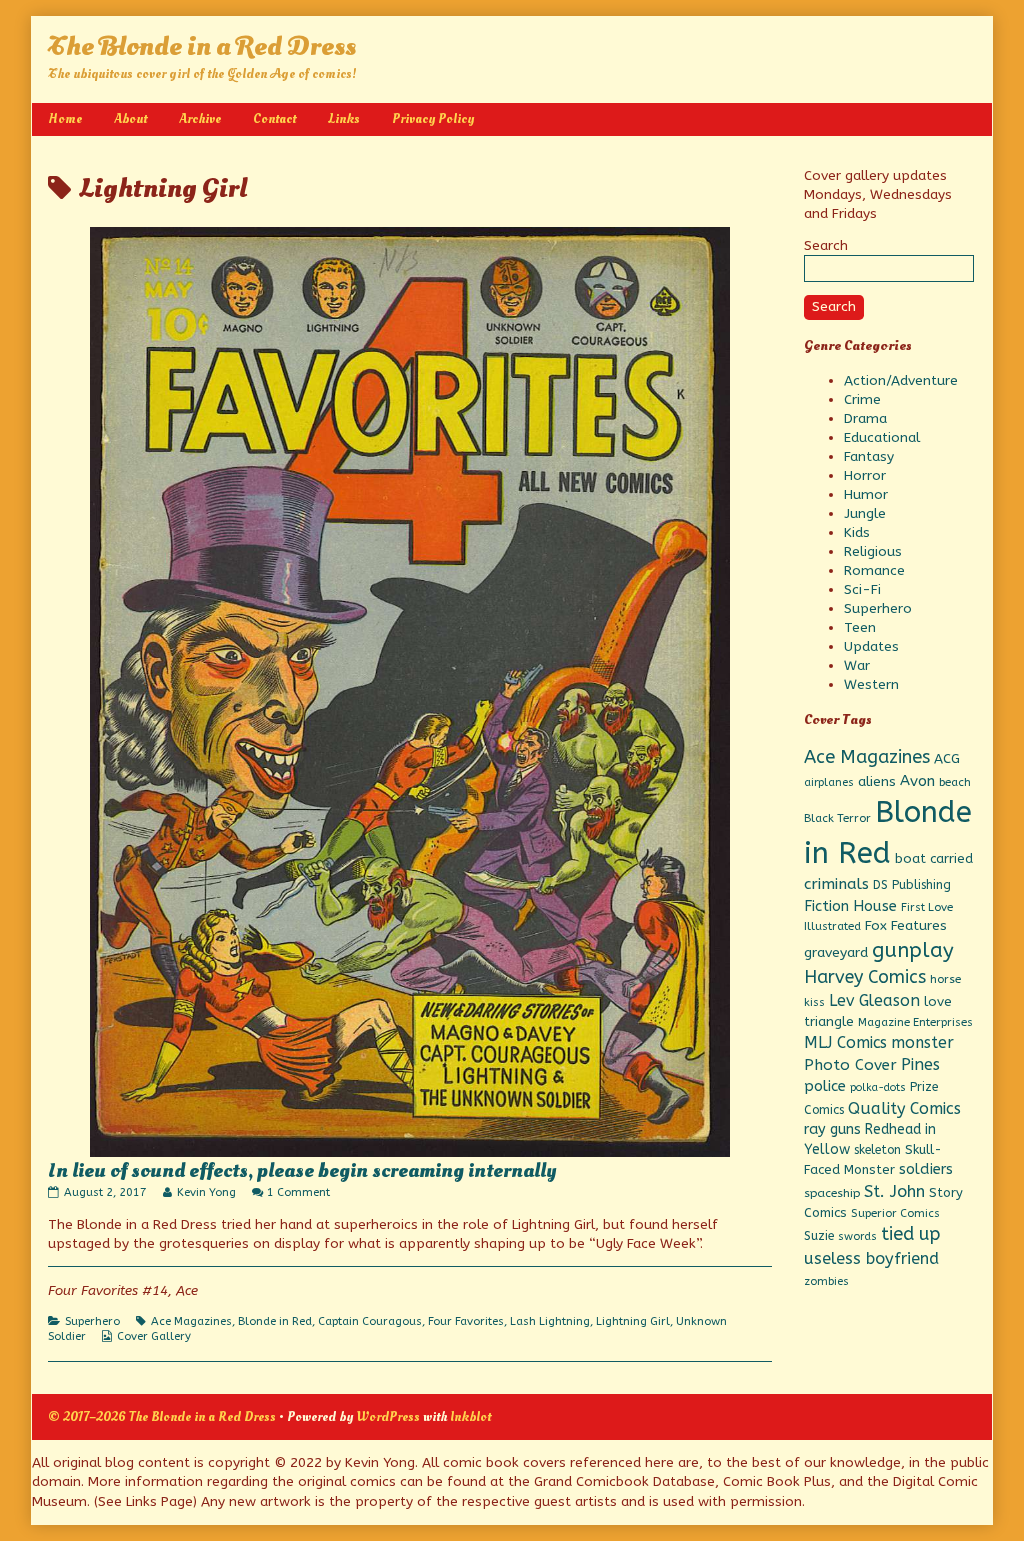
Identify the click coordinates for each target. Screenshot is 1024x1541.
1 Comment (298, 1192)
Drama (865, 418)
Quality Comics (904, 1108)
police (825, 1086)
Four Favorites (466, 1321)
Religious (873, 551)
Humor (866, 494)
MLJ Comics (845, 1042)
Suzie (819, 1236)
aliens (877, 782)
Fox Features (906, 926)
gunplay (913, 950)
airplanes (829, 782)
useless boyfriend (871, 1258)
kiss (814, 1002)
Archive (200, 118)
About (130, 118)
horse (945, 979)
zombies (826, 1281)
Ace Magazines (191, 1321)
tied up (910, 1234)
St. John (894, 1191)
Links (344, 118)
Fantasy (869, 456)
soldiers (926, 1169)
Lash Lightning (550, 1321)
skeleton (877, 1150)
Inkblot (470, 1416)
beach (955, 782)
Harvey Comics (865, 977)
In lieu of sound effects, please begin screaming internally (302, 1171)
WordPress (388, 1416)
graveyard (836, 952)
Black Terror (837, 818)
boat (910, 858)
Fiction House (850, 906)
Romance (874, 570)
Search (826, 245)
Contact (274, 118)
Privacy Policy (433, 118)
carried (951, 858)
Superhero (92, 1321)
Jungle (865, 513)
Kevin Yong (206, 1192)
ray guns (832, 1129)
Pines (920, 1064)
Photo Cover (850, 1065)
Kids (857, 532)
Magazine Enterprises (915, 1022)
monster (922, 1042)
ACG (947, 759)
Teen (860, 627)
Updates (871, 646)
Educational (882, 437)
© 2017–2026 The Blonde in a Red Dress (162, 1416)
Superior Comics (895, 1213)
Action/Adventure (901, 380)
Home (65, 118)
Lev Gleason (874, 1000)
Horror (865, 475)
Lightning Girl (633, 1321)
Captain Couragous (370, 1321)
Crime (862, 399)
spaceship (832, 1193)
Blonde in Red (275, 1321)
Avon (917, 781)
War (857, 665)
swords (857, 1236)
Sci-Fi (862, 589)
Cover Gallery (154, 1336)
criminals (836, 884)
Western (871, 684)
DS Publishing (912, 885)
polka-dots (878, 1087)
